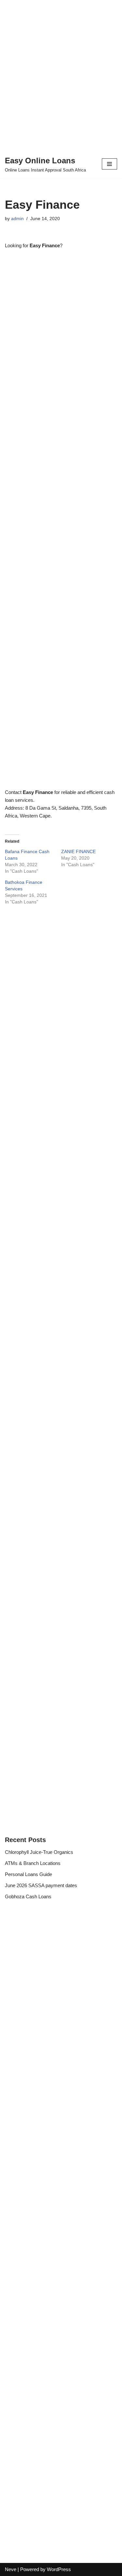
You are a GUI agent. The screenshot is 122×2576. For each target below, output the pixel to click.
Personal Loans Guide (28, 1874)
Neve (11, 2569)
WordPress (59, 2569)
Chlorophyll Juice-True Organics (39, 1852)
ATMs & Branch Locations (33, 1863)
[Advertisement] (61, 71)
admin (17, 219)
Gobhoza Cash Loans (28, 1896)
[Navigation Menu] (109, 164)
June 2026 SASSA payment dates (41, 1885)
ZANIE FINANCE (78, 851)
